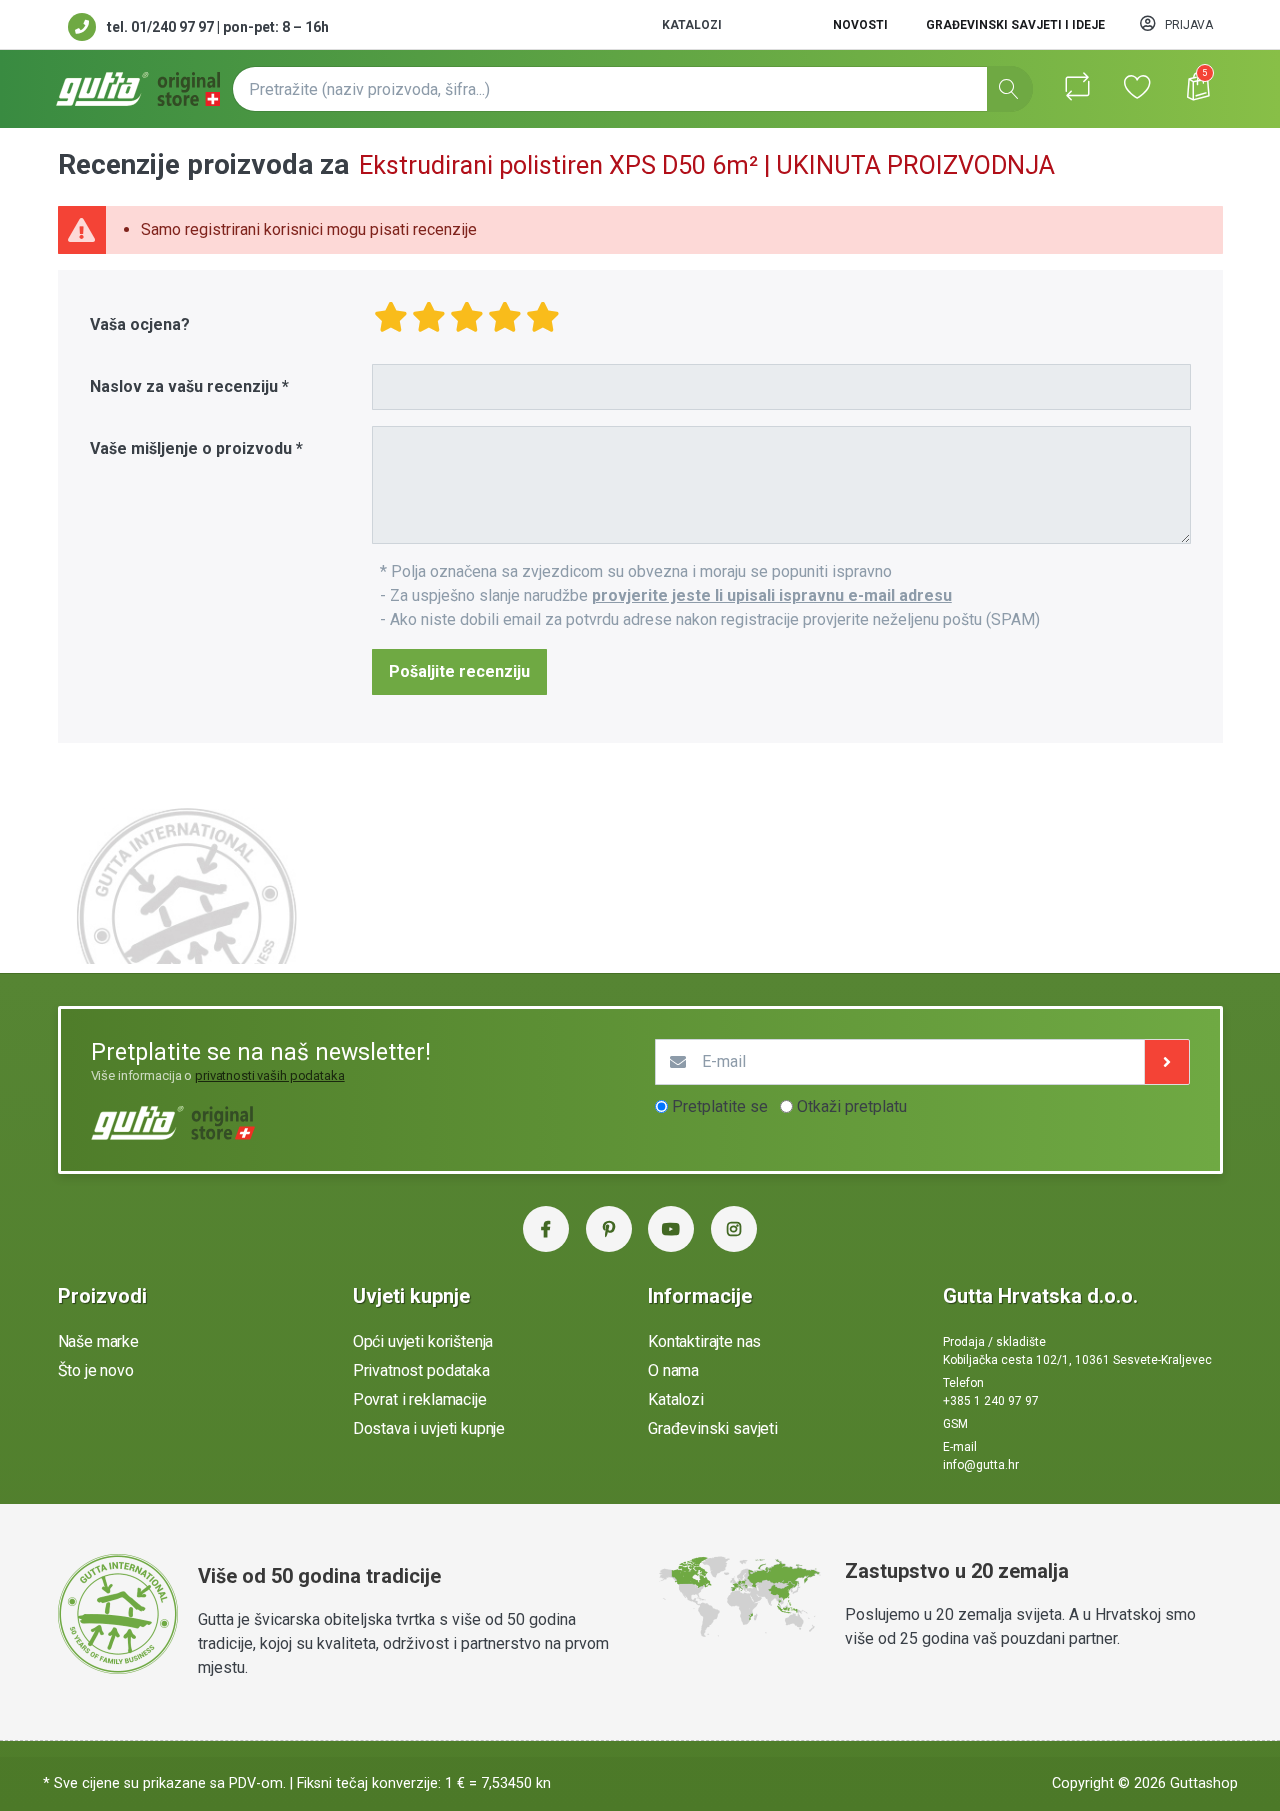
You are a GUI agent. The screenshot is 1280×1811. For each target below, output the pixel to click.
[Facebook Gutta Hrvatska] (546, 1229)
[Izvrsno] (543, 317)
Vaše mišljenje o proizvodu (191, 448)
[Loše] (391, 317)
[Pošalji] (1167, 1062)
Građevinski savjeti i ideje (1015, 25)
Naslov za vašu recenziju (184, 386)
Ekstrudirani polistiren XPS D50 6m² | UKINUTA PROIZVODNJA (707, 165)
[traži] (1010, 89)
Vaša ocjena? (140, 324)
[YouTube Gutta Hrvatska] (671, 1229)
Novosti (860, 25)
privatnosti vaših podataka (270, 1075)
